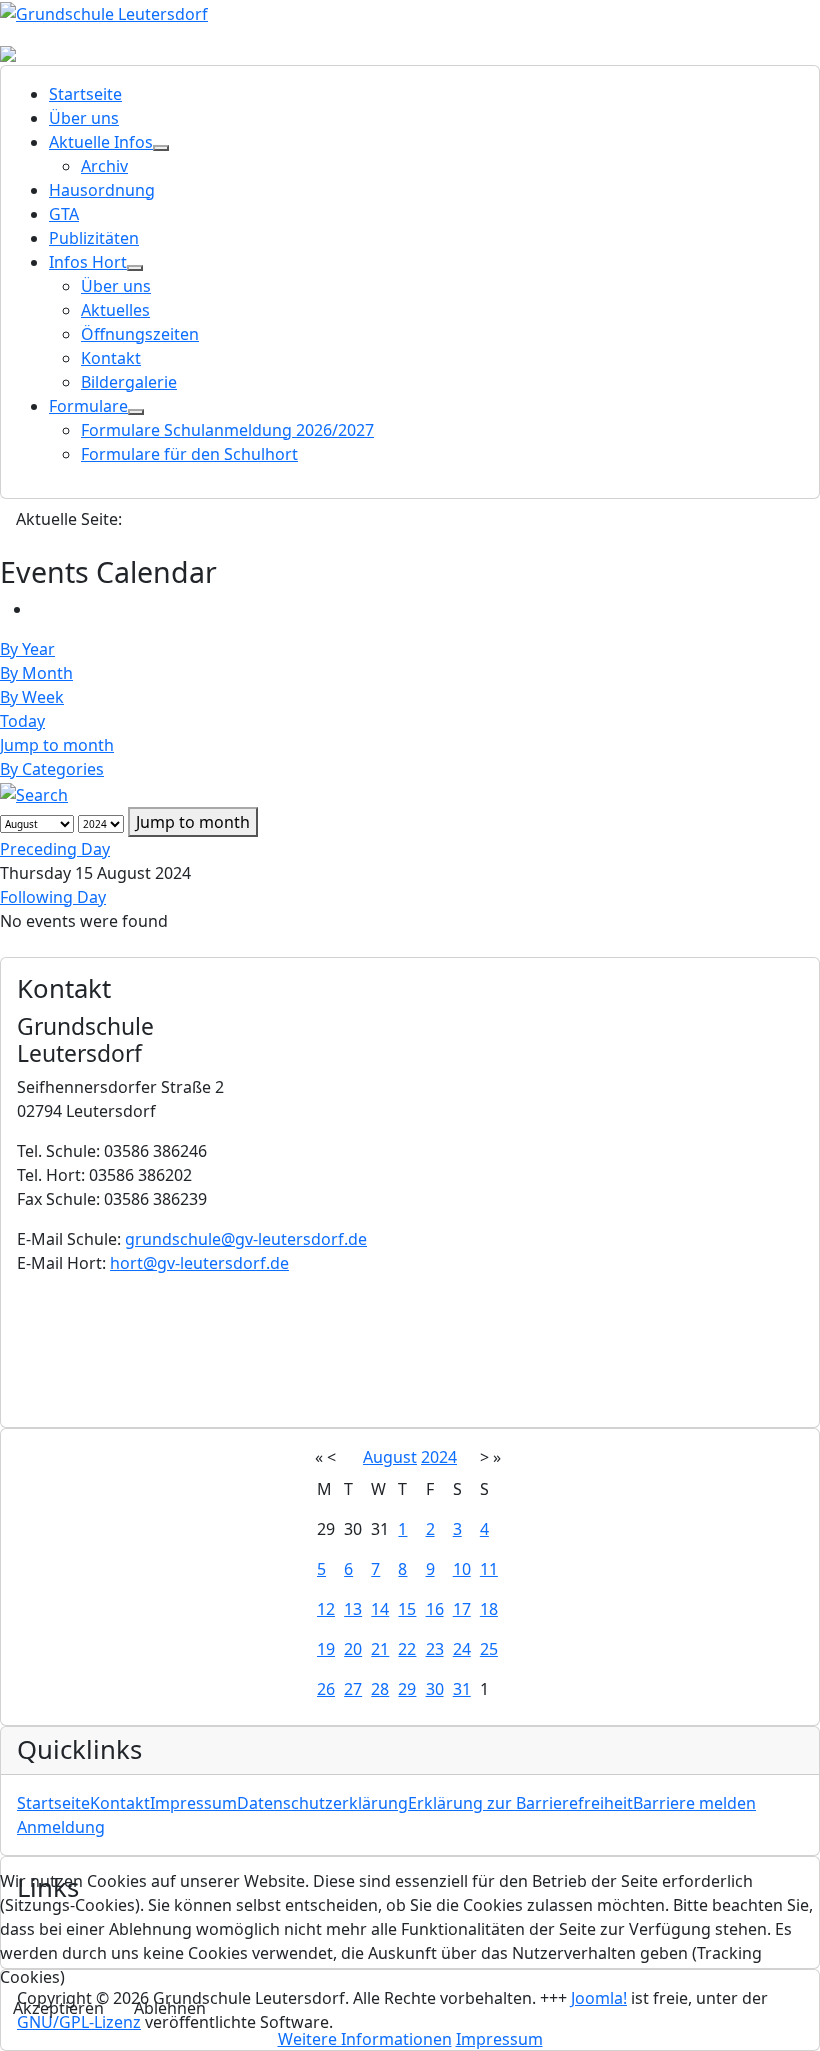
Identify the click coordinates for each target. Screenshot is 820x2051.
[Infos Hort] (135, 268)
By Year (27, 649)
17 (462, 1609)
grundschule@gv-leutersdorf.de (246, 1239)
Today (22, 721)
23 (435, 1649)
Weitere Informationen (365, 2039)
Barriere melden (694, 1803)
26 (326, 1689)
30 (435, 1689)
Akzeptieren (58, 2008)
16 (435, 1609)
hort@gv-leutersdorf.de (199, 1263)
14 (380, 1609)
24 (462, 1649)
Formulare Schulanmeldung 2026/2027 (227, 430)
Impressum (193, 1803)
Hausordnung (102, 190)
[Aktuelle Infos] (161, 148)
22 (407, 1649)
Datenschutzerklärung (322, 1803)
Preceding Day (55, 849)
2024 (439, 1457)
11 (489, 1569)
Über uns (84, 118)
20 (353, 1649)
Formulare (88, 406)
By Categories (52, 769)
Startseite (85, 94)
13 (353, 1609)
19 (326, 1649)
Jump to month (57, 745)
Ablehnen (170, 2008)
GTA (64, 214)
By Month (36, 673)
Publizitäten (94, 238)
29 (407, 1689)
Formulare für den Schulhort (189, 454)
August (390, 1457)
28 (380, 1689)
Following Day (53, 897)
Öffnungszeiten (140, 334)
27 (353, 1689)
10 (462, 1569)
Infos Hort (88, 262)
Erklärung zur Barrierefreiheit (520, 1803)
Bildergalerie (129, 382)
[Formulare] (136, 412)
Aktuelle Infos (101, 142)
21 (380, 1649)
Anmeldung (61, 1827)
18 (489, 1609)
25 (489, 1649)
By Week (32, 697)
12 (326, 1609)
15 (407, 1609)
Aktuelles (115, 310)
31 (462, 1689)
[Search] (34, 793)
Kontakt (111, 358)
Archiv (104, 166)
